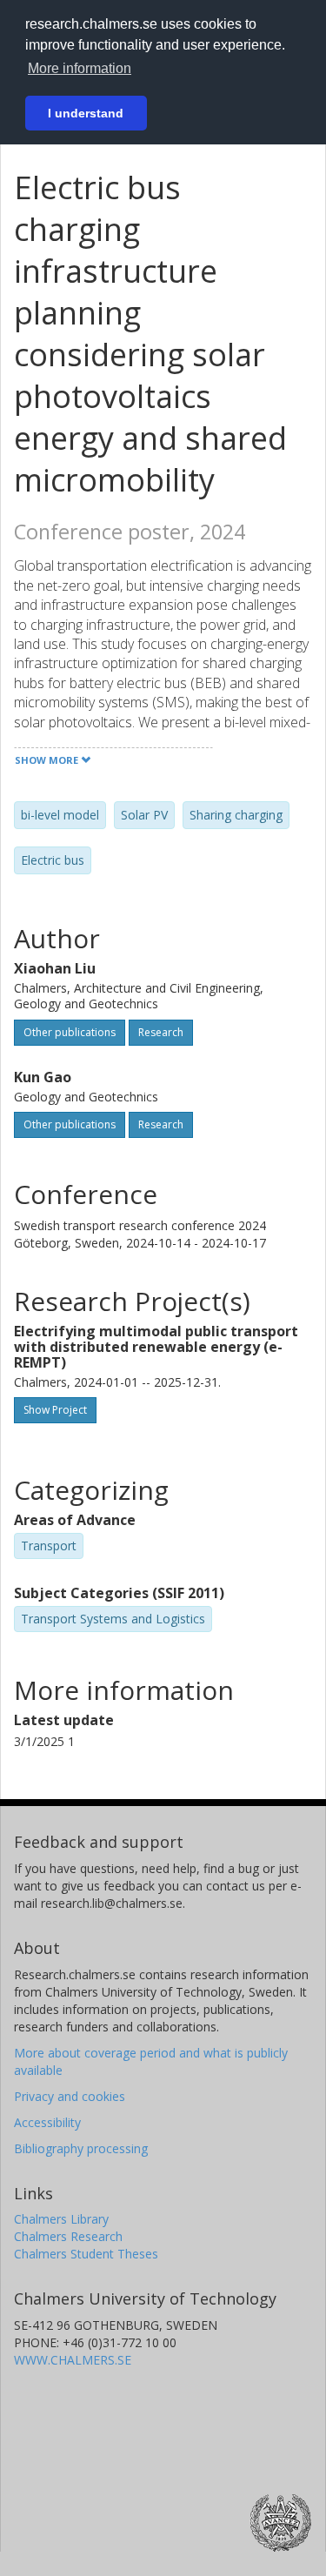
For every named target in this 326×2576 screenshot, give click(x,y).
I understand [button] (86, 113)
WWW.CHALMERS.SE (73, 2360)
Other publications (70, 1032)
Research (161, 1032)
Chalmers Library (61, 2219)
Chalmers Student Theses (86, 2254)
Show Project (55, 1410)
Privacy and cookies (70, 2096)
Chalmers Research (68, 2236)
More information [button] (80, 68)
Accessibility (47, 2122)
